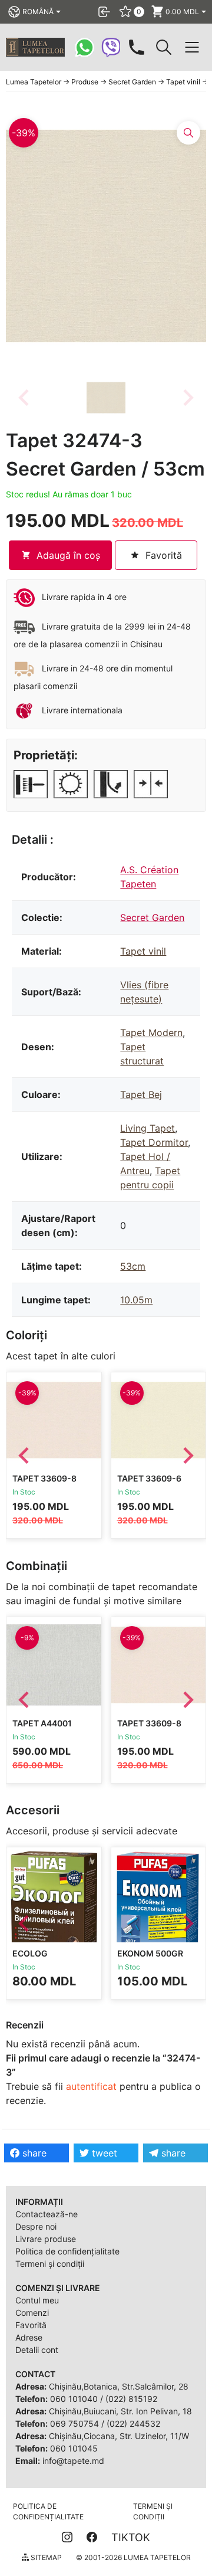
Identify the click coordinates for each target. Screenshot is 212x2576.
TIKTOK (131, 2537)
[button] (106, 398)
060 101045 (74, 2448)
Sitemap (45, 2557)
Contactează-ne (47, 2214)
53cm (133, 1266)
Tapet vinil (143, 951)
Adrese (29, 2337)
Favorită (31, 2325)
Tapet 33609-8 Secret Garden (47, 1484)
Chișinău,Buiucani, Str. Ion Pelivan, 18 (120, 2411)
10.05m (136, 1300)
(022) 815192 (131, 2399)
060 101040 (74, 2399)
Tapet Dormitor (154, 1142)
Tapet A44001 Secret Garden (47, 1728)
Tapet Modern (151, 1033)
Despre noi (36, 2226)
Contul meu (37, 2300)
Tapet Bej (141, 1094)
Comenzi (32, 2313)
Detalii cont (37, 2350)
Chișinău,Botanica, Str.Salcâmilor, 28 (119, 2386)
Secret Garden (152, 917)
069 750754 (74, 2423)
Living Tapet (148, 1128)
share (33, 2153)
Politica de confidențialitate (67, 2251)
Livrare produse (46, 2239)
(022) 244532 (133, 2423)
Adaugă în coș (68, 555)
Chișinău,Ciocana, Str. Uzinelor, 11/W (119, 2436)
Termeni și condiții (50, 2264)
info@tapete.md (73, 2461)
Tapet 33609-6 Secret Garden (152, 1484)
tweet (103, 2153)
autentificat (91, 2086)
